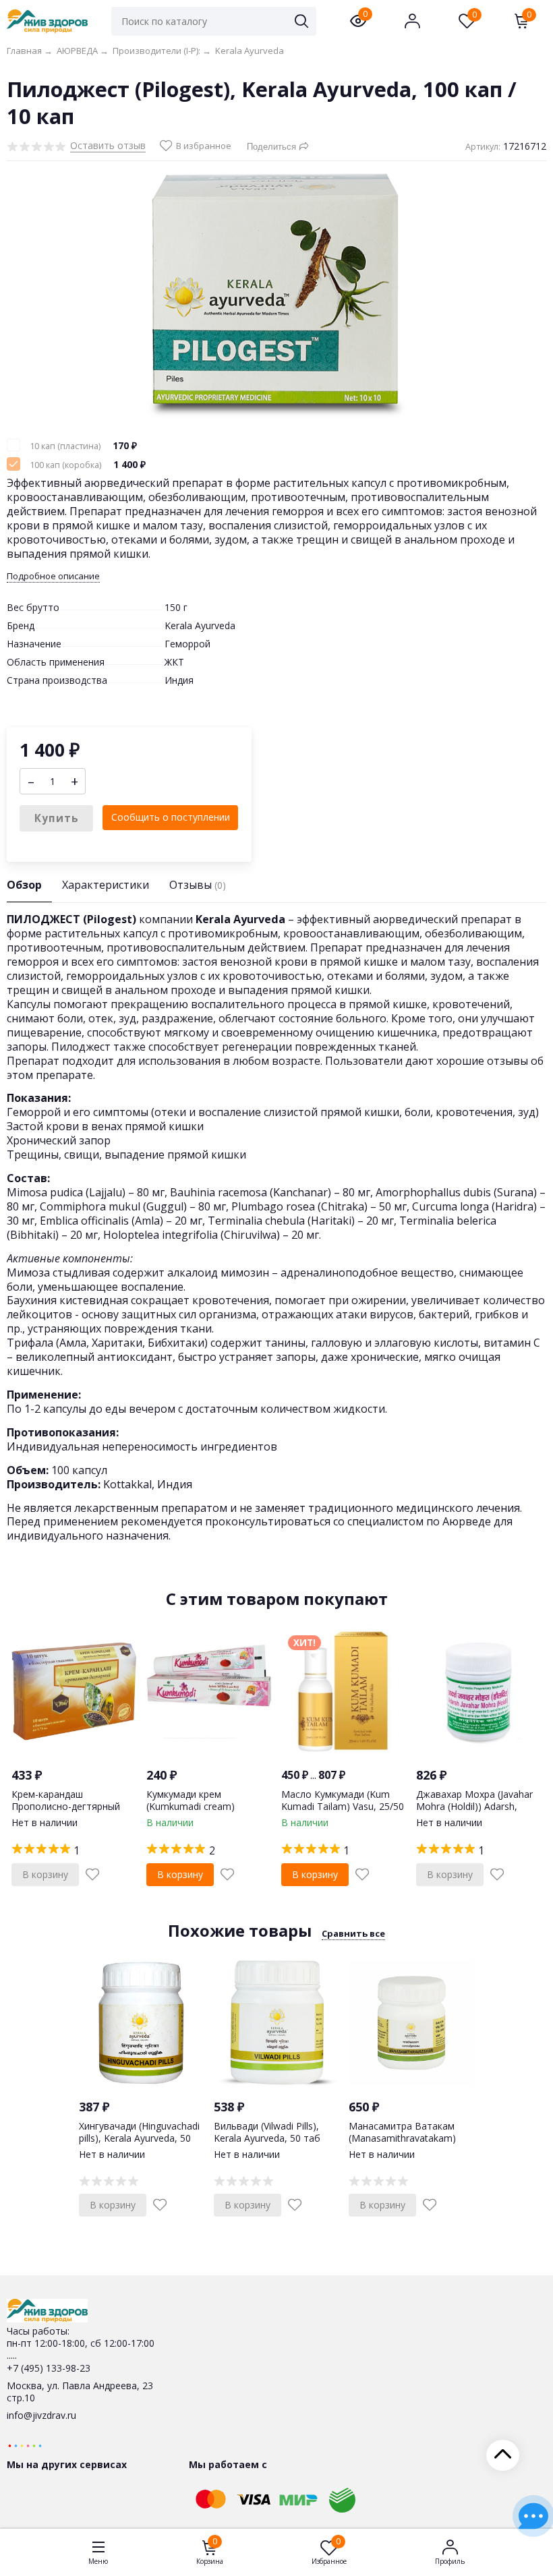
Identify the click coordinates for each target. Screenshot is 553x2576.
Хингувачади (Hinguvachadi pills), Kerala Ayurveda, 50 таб (139, 2138)
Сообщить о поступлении (171, 817)
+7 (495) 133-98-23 (49, 2368)
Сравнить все (353, 1933)
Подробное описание (53, 576)
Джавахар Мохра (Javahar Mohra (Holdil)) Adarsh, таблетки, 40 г (474, 1806)
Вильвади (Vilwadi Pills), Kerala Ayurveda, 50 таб (267, 2132)
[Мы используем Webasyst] (25, 2445)
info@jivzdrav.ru (41, 2415)
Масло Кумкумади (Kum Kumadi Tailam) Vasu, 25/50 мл (343, 1806)
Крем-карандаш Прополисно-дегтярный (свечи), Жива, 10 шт (66, 1806)
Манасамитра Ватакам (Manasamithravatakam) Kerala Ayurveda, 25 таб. (403, 2138)
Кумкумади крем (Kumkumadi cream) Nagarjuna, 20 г (191, 1806)
